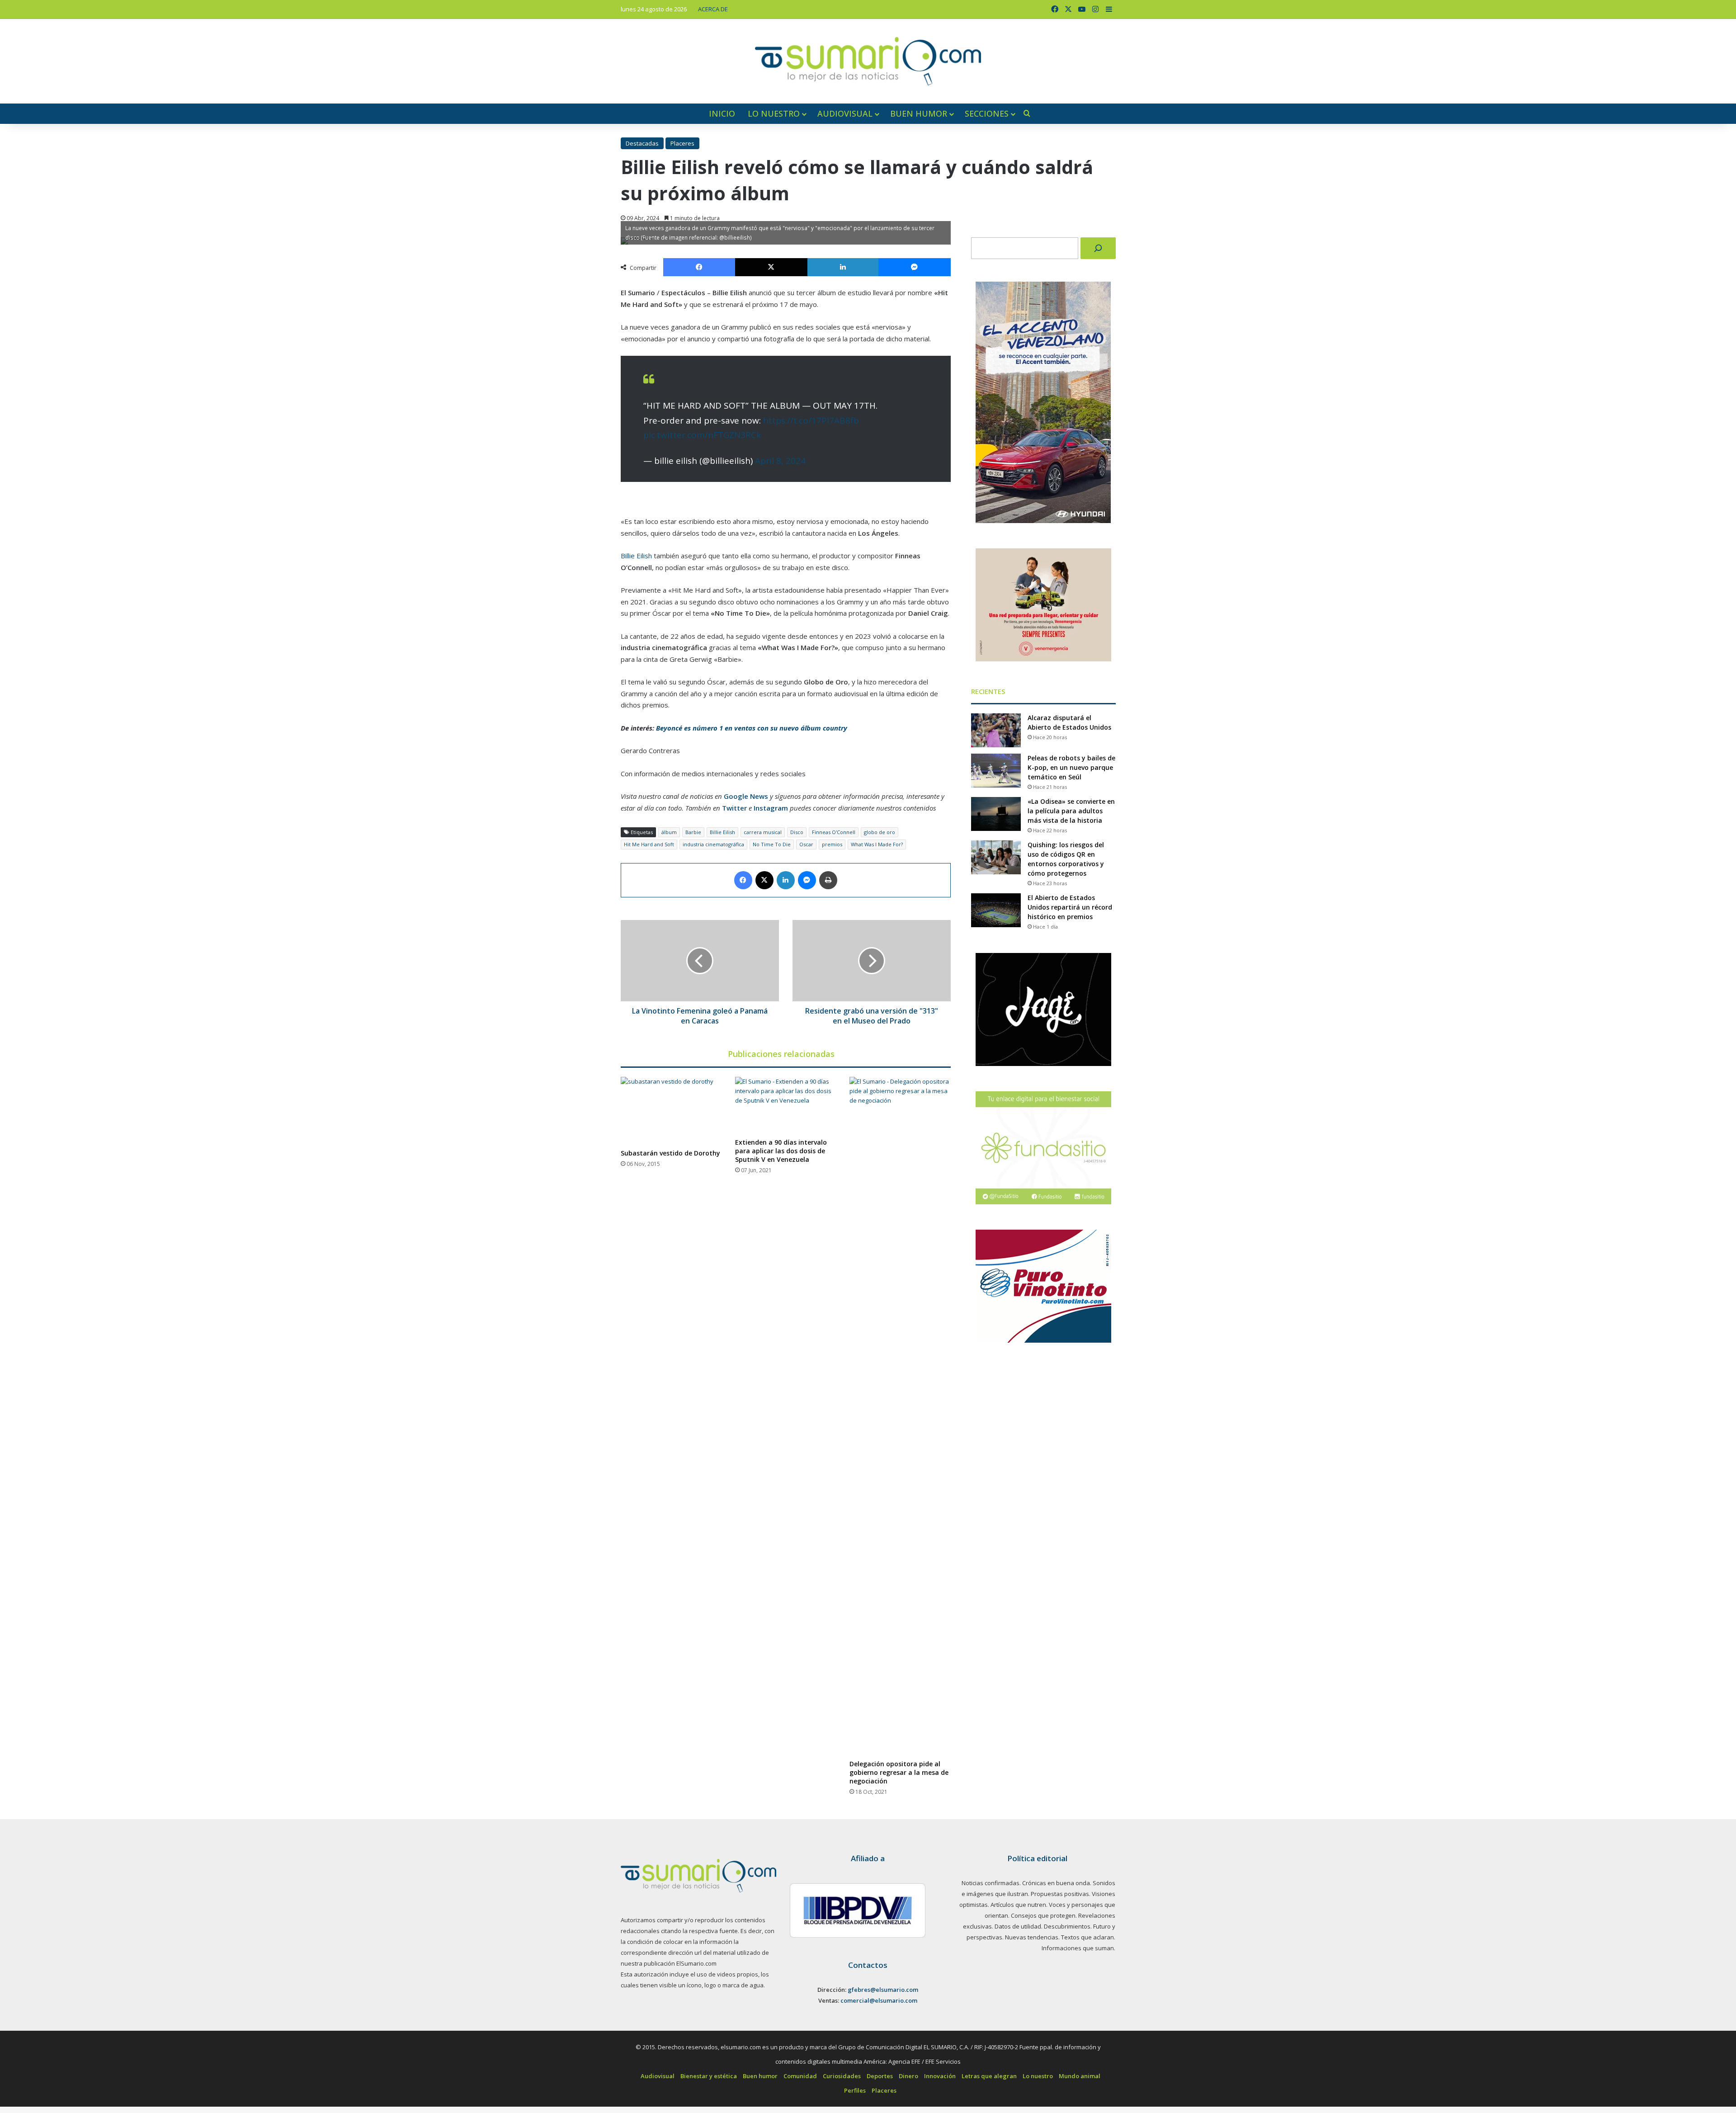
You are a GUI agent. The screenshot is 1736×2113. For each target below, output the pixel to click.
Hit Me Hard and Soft (649, 844)
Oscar (806, 844)
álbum (669, 832)
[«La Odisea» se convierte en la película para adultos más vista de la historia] (996, 814)
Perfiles (855, 2090)
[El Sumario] (868, 61)
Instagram (771, 808)
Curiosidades (842, 2076)
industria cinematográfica (713, 844)
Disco (797, 832)
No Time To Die (772, 844)
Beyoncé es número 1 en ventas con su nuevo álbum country (752, 728)
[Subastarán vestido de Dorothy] (671, 1111)
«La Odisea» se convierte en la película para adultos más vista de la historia (1071, 811)
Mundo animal (1080, 2076)
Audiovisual (845, 113)
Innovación (940, 2076)
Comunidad (800, 2076)
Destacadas (642, 143)
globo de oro (880, 832)
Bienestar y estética (709, 2076)
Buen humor (919, 113)
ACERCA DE (713, 9)
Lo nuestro (774, 113)
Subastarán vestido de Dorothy (670, 1153)
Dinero (908, 2076)
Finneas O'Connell (834, 832)
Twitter (734, 808)
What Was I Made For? (877, 844)
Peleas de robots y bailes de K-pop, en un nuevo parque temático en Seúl (1071, 767)
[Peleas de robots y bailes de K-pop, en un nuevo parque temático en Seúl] (996, 771)
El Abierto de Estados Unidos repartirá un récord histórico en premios (1070, 907)
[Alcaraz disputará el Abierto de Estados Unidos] (996, 730)
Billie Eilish (636, 556)
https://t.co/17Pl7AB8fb (811, 420)
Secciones (987, 113)
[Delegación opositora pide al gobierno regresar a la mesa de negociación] (900, 1416)
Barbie (693, 832)
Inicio (722, 113)
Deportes (880, 2076)
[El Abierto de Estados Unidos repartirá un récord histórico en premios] (996, 910)
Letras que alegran (989, 2076)
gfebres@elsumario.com (883, 1990)
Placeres (682, 143)
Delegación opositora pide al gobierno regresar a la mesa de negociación (899, 1772)
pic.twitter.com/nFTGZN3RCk (702, 435)
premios (832, 844)
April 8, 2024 (780, 461)
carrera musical (763, 832)
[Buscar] (1098, 248)
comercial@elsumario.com (879, 2000)
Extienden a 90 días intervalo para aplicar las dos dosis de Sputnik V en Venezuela (781, 1151)
